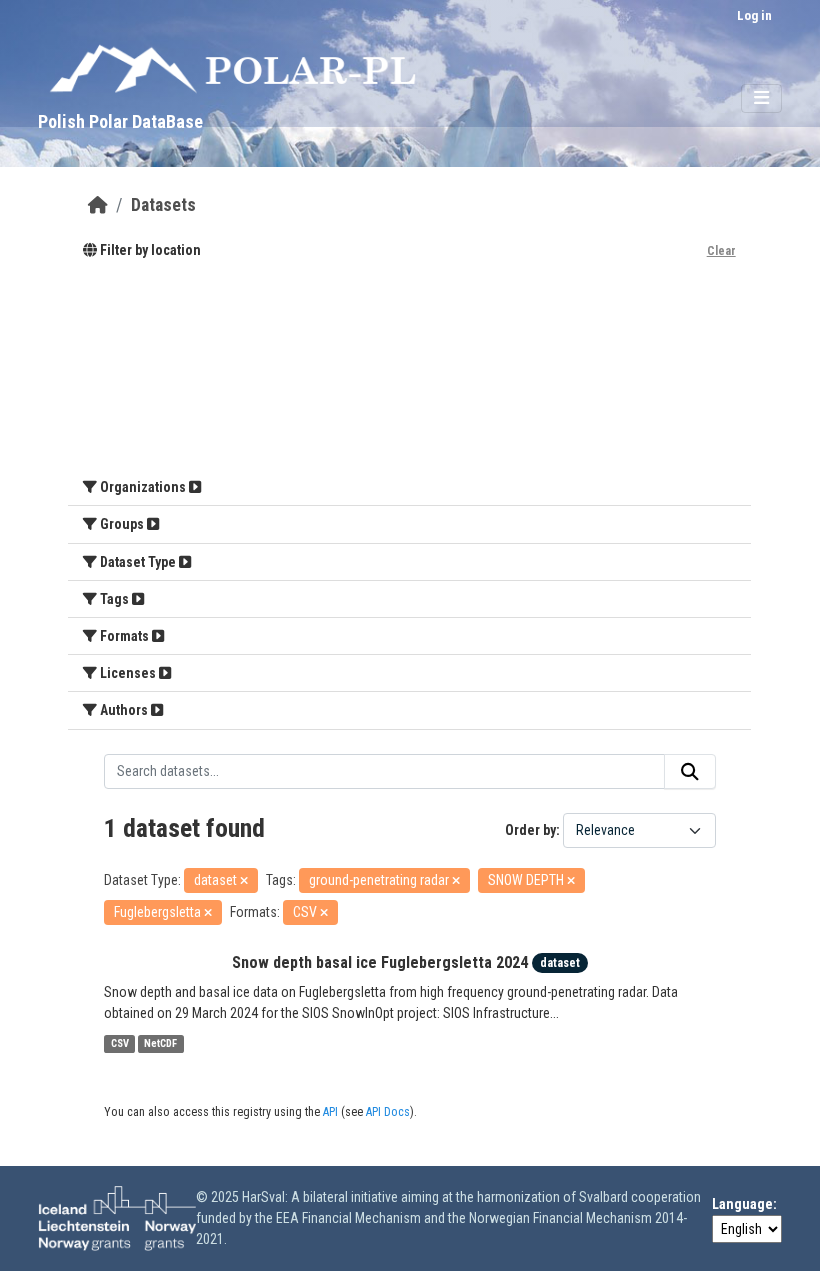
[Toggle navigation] (761, 98)
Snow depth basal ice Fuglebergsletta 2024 (380, 962)
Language (742, 1204)
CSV (120, 1043)
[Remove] (244, 881)
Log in (754, 15)
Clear (721, 251)
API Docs (388, 1112)
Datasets (163, 205)
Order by (530, 830)
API (330, 1112)
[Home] (98, 205)
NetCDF (160, 1043)
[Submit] (690, 772)
